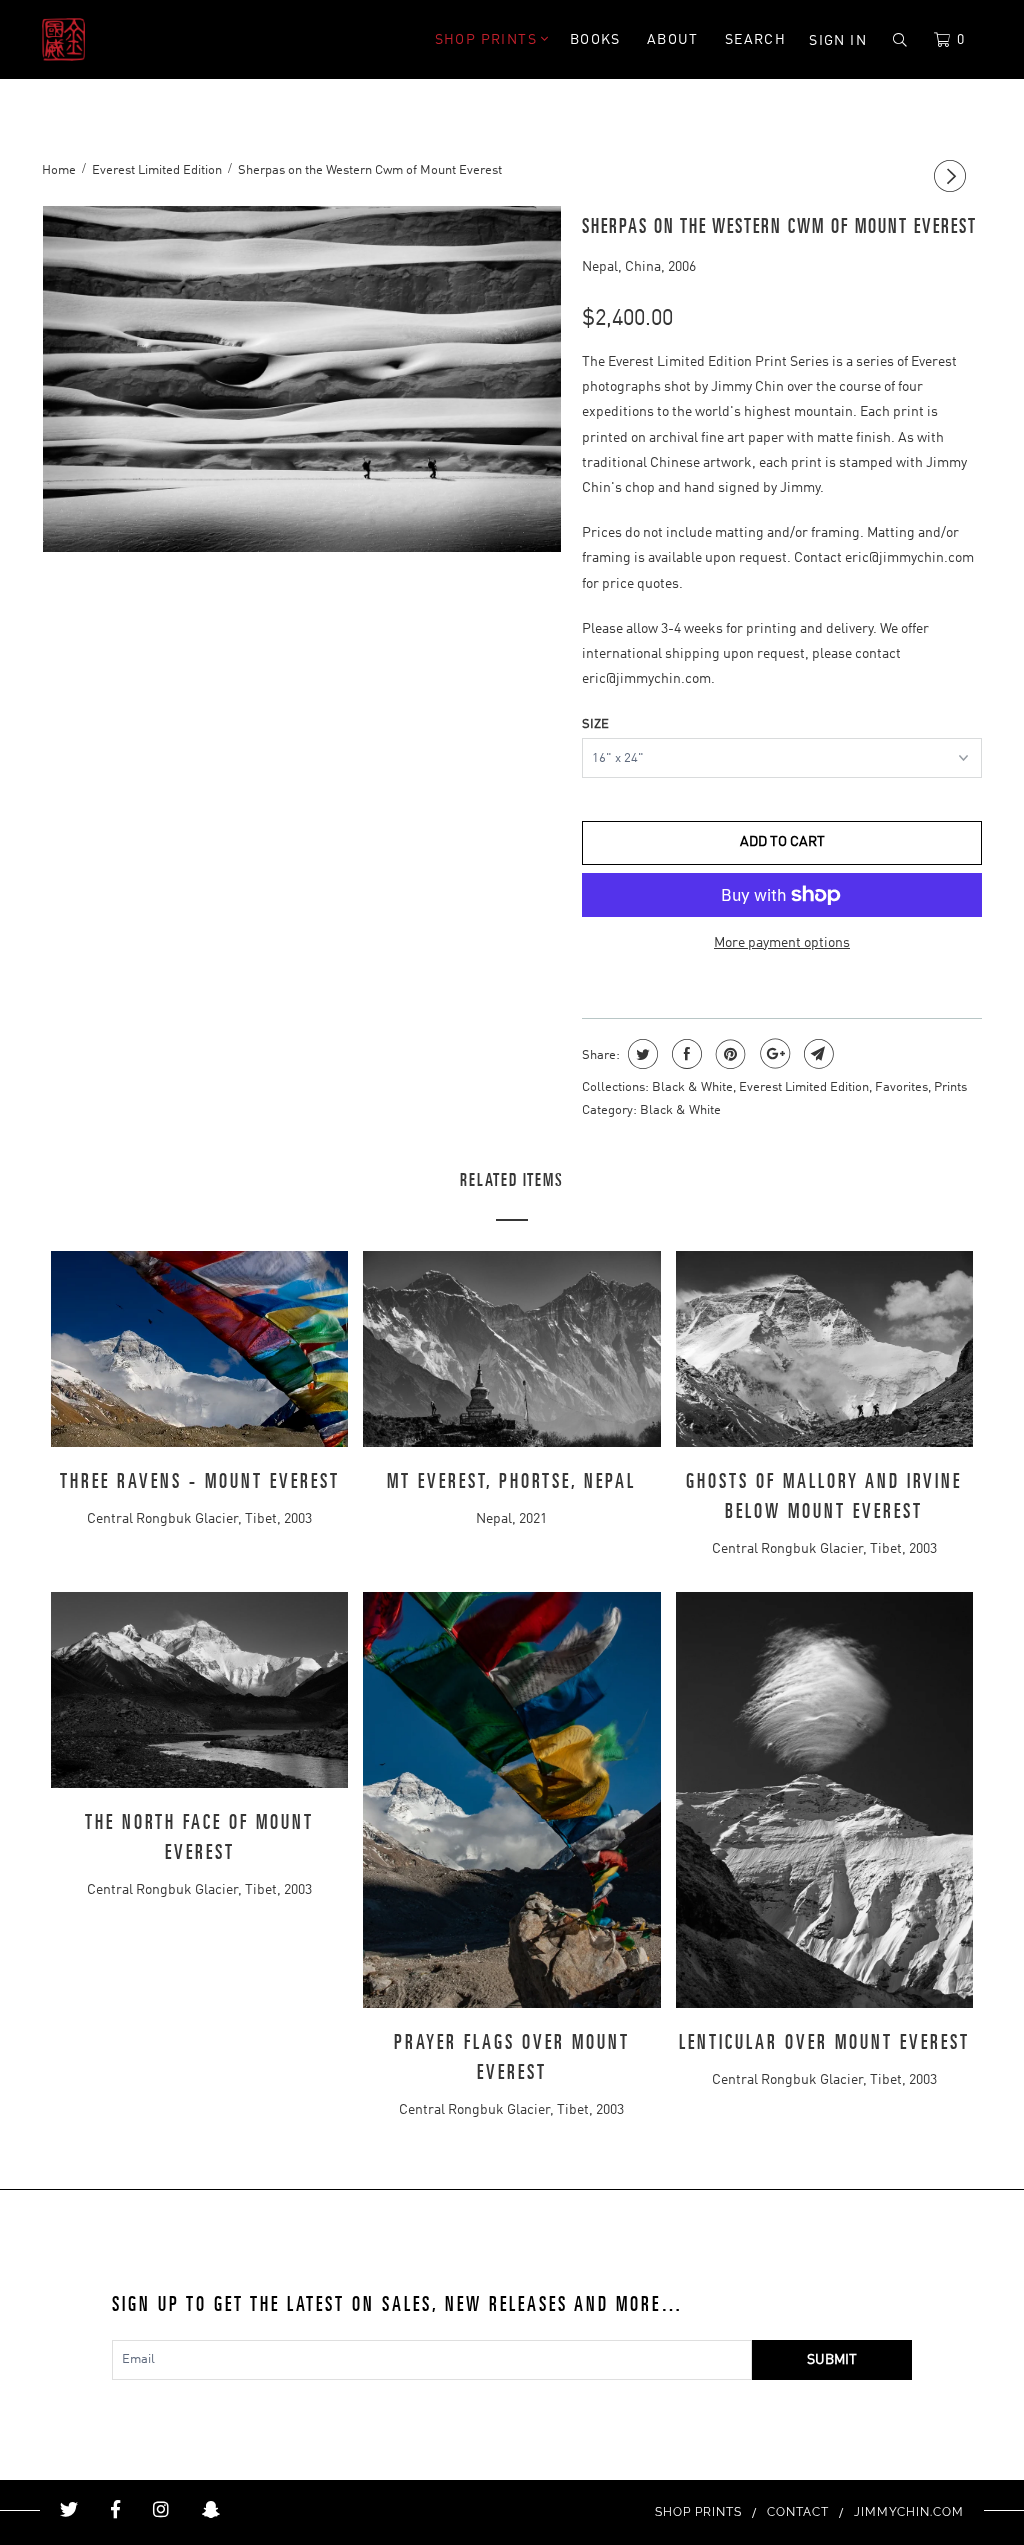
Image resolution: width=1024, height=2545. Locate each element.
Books (595, 40)
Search (755, 40)
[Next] (953, 177)
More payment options (782, 943)
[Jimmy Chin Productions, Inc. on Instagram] (161, 2510)
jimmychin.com (909, 2512)
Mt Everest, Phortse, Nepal (511, 1482)
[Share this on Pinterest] (728, 1054)
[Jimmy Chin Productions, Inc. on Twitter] (69, 2510)
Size (595, 724)
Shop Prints (488, 40)
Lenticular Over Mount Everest (824, 2043)
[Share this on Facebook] (684, 1054)
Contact (798, 2512)
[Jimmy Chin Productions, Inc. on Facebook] (115, 2510)
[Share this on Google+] (772, 1054)
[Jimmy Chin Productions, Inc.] (122, 39)
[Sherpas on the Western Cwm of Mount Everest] (302, 379)
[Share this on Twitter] (640, 1054)
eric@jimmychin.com (909, 558)
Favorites (901, 1087)
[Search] (900, 40)
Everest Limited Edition (804, 1087)
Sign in (838, 41)
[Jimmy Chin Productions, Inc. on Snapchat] (211, 2510)
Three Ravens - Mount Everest (200, 1482)
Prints (950, 1087)
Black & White (692, 1087)
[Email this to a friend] (816, 1054)
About (673, 40)
